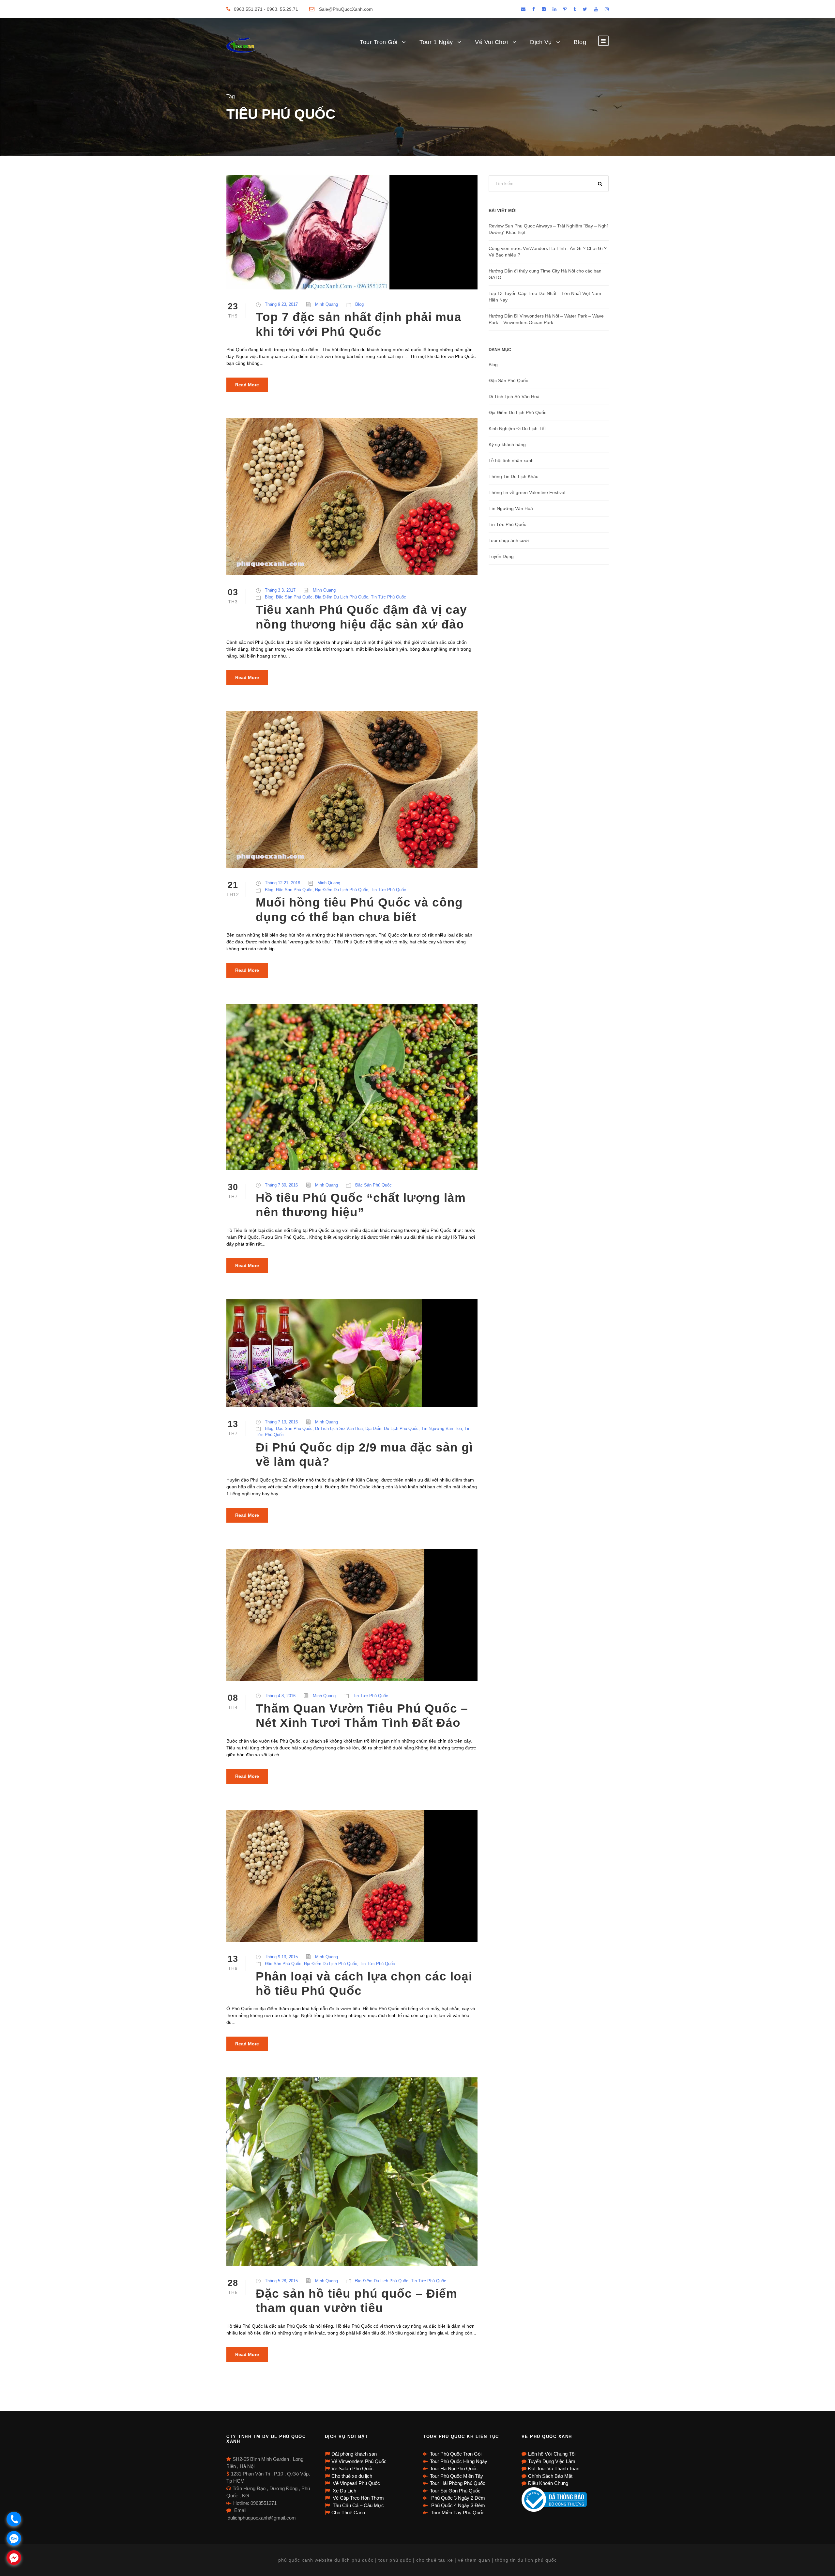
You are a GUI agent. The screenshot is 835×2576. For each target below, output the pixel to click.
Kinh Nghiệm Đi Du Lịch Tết (517, 428)
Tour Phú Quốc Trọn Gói (456, 2454)
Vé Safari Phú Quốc (353, 2468)
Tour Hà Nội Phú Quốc (454, 2468)
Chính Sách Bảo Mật (550, 2476)
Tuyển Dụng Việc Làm (552, 2461)
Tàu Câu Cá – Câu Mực (358, 2505)
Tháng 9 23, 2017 (281, 304)
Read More (247, 385)
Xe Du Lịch (344, 2491)
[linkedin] (554, 9)
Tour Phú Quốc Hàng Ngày (459, 2461)
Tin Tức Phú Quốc (388, 597)
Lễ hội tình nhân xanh (511, 460)
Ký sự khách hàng (507, 444)
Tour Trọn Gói (379, 42)
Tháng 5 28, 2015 (281, 2281)
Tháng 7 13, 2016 (281, 1422)
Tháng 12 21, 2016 (282, 883)
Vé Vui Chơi (492, 42)
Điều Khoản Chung (548, 2483)
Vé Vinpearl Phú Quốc (356, 2483)
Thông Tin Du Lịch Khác (513, 476)
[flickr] (544, 9)
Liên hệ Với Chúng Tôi (552, 2454)
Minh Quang (326, 304)
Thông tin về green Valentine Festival (527, 492)
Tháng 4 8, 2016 (280, 1696)
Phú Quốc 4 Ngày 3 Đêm (457, 2505)
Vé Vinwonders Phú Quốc (359, 2461)
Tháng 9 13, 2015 (281, 1957)
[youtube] (596, 9)
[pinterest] (565, 9)
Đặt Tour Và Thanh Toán (554, 2468)
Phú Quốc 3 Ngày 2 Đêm (457, 2498)
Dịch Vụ (541, 42)
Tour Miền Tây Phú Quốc (457, 2513)
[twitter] (585, 9)
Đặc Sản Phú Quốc (294, 597)
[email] (523, 9)
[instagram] (607, 9)
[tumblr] (575, 9)
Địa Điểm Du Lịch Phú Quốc (342, 597)
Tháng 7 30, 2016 (281, 1185)
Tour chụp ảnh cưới (509, 540)
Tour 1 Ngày (436, 42)
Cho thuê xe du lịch (352, 2476)
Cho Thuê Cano (348, 2513)
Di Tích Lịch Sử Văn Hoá (339, 1428)
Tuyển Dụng (501, 556)
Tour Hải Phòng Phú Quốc (458, 2483)
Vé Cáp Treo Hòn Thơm (358, 2498)
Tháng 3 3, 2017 (280, 590)
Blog (580, 42)
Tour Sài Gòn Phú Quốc (455, 2491)
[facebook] (534, 9)
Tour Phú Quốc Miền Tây (456, 2476)
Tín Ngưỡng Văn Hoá (441, 1428)
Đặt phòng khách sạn (354, 2454)
